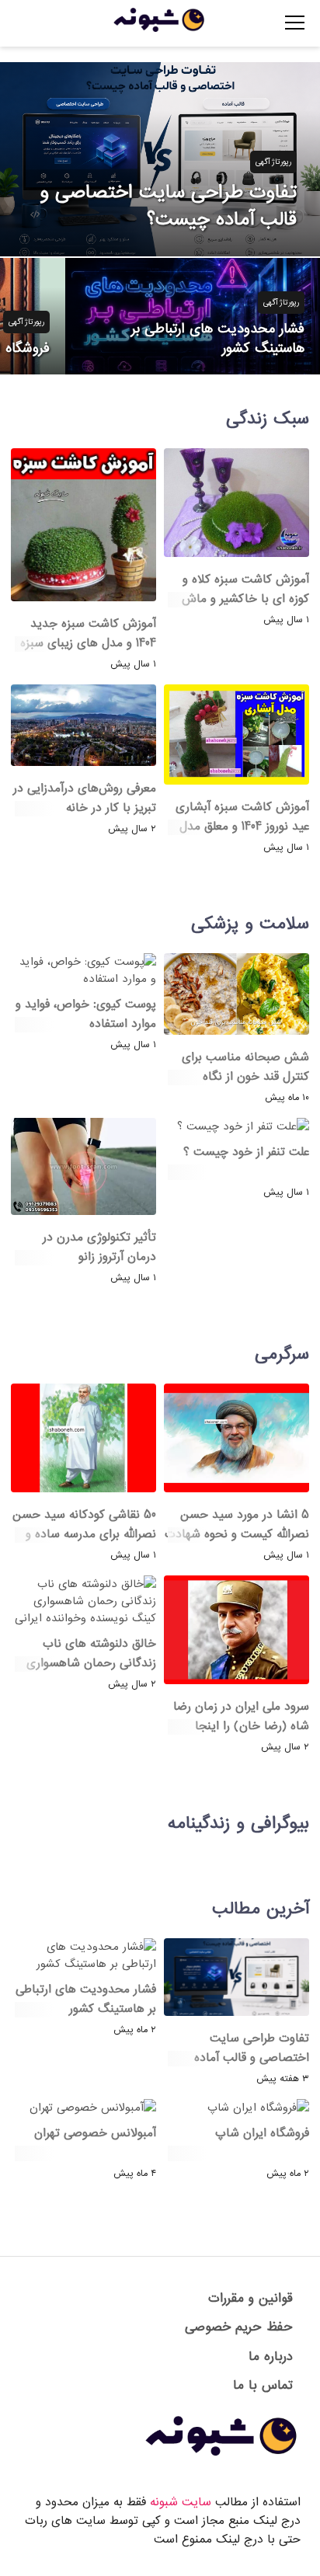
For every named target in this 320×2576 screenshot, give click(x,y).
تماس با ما (263, 2385)
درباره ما (271, 2357)
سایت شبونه (181, 2502)
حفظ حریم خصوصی (239, 2327)
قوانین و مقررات (250, 2298)
